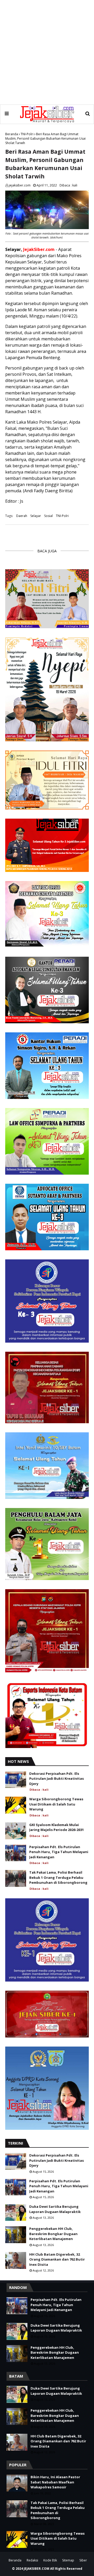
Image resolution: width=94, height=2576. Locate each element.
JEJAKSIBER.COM (37, 2569)
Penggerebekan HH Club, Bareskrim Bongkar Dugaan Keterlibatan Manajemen (53, 2234)
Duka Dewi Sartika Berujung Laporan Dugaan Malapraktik (55, 2209)
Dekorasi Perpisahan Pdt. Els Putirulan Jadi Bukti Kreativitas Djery (57, 1779)
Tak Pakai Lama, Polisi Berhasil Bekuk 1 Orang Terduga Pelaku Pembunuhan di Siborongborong (58, 1877)
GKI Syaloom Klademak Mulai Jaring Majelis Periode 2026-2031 (57, 1827)
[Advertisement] (47, 52)
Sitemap (68, 2560)
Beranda (12, 134)
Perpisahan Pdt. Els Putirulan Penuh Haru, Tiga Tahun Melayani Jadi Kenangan (59, 1852)
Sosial (48, 516)
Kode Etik (50, 2560)
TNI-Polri (27, 134)
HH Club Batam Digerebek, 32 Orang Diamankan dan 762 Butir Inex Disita (57, 2259)
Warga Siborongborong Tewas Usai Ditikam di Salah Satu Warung (56, 1804)
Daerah (22, 516)
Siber (83, 2560)
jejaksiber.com (20, 185)
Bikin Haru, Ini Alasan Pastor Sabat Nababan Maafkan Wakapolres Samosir (55, 2482)
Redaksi (32, 2560)
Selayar (36, 516)
